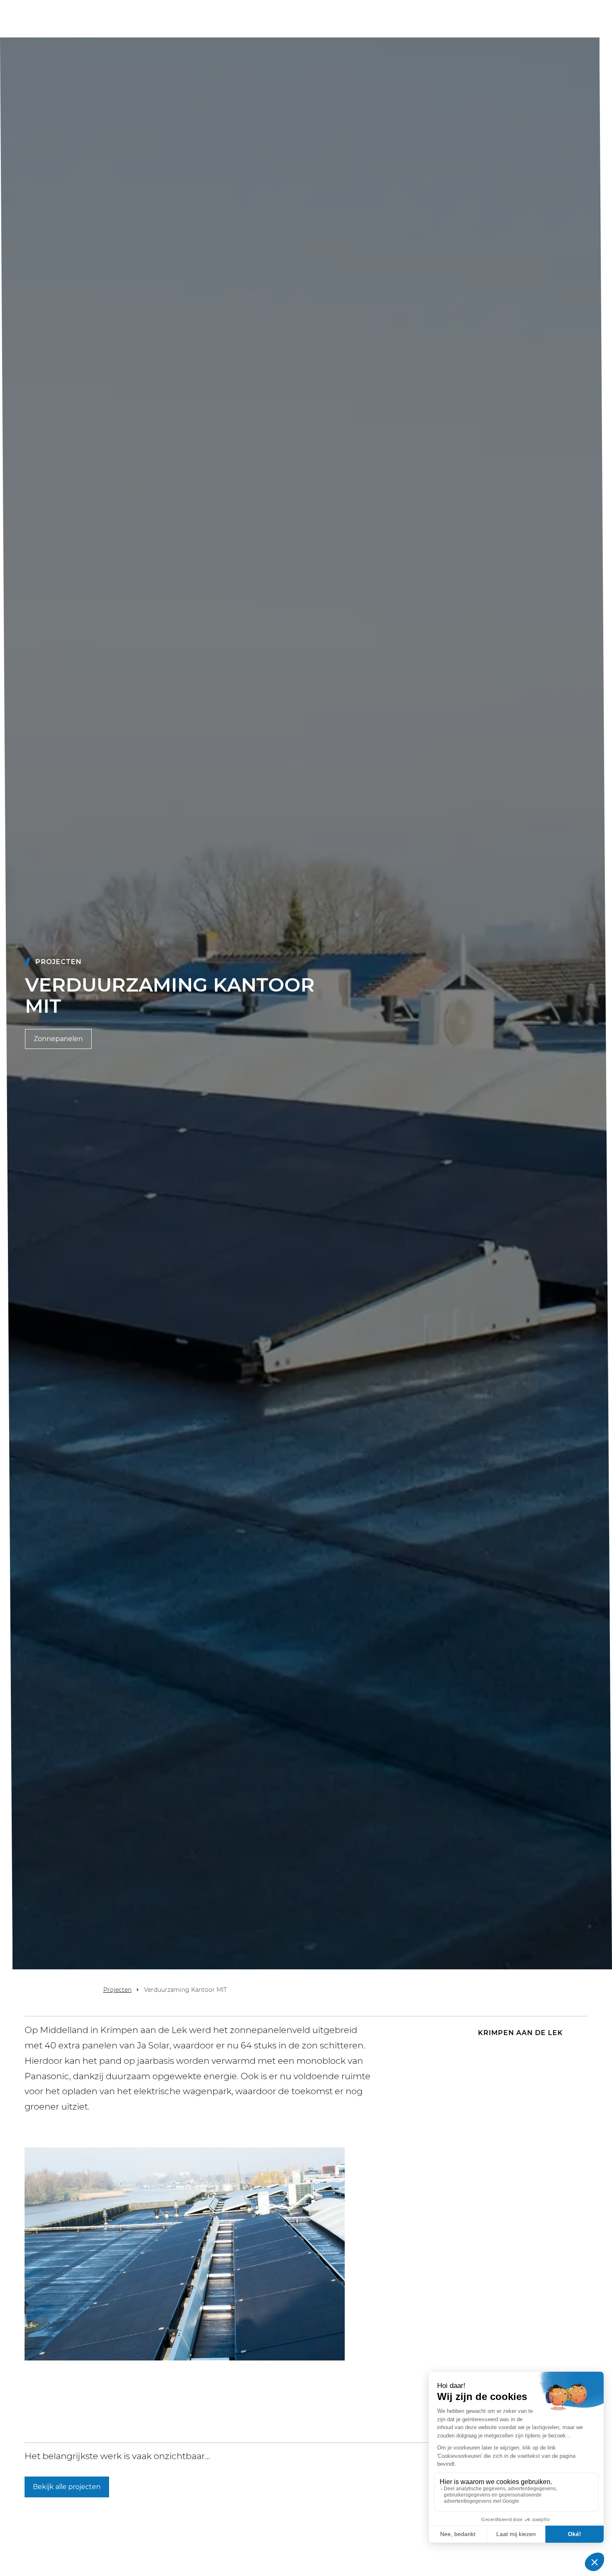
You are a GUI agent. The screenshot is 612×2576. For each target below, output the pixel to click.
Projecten (117, 1990)
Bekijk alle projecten (67, 2487)
